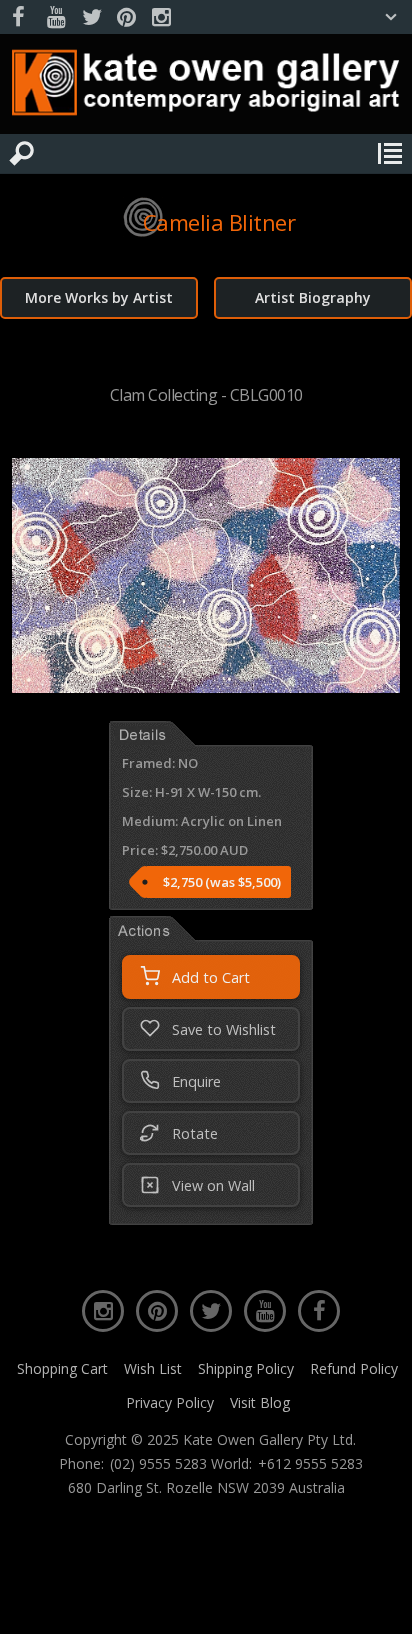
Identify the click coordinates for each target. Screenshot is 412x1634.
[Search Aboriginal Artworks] (22, 154)
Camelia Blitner (219, 222)
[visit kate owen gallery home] (206, 87)
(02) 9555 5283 (158, 1464)
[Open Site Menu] (390, 154)
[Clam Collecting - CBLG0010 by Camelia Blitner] (205, 687)
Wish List (153, 1368)
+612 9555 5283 (310, 1464)
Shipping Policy (246, 1368)
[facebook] (21, 17)
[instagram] (161, 17)
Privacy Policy (170, 1402)
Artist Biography (313, 297)
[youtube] (56, 17)
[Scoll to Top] (380, 1602)
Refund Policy (354, 1368)
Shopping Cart (62, 1368)
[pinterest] (126, 17)
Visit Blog (260, 1402)
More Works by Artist (99, 297)
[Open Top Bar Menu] (391, 17)
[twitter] (91, 17)
